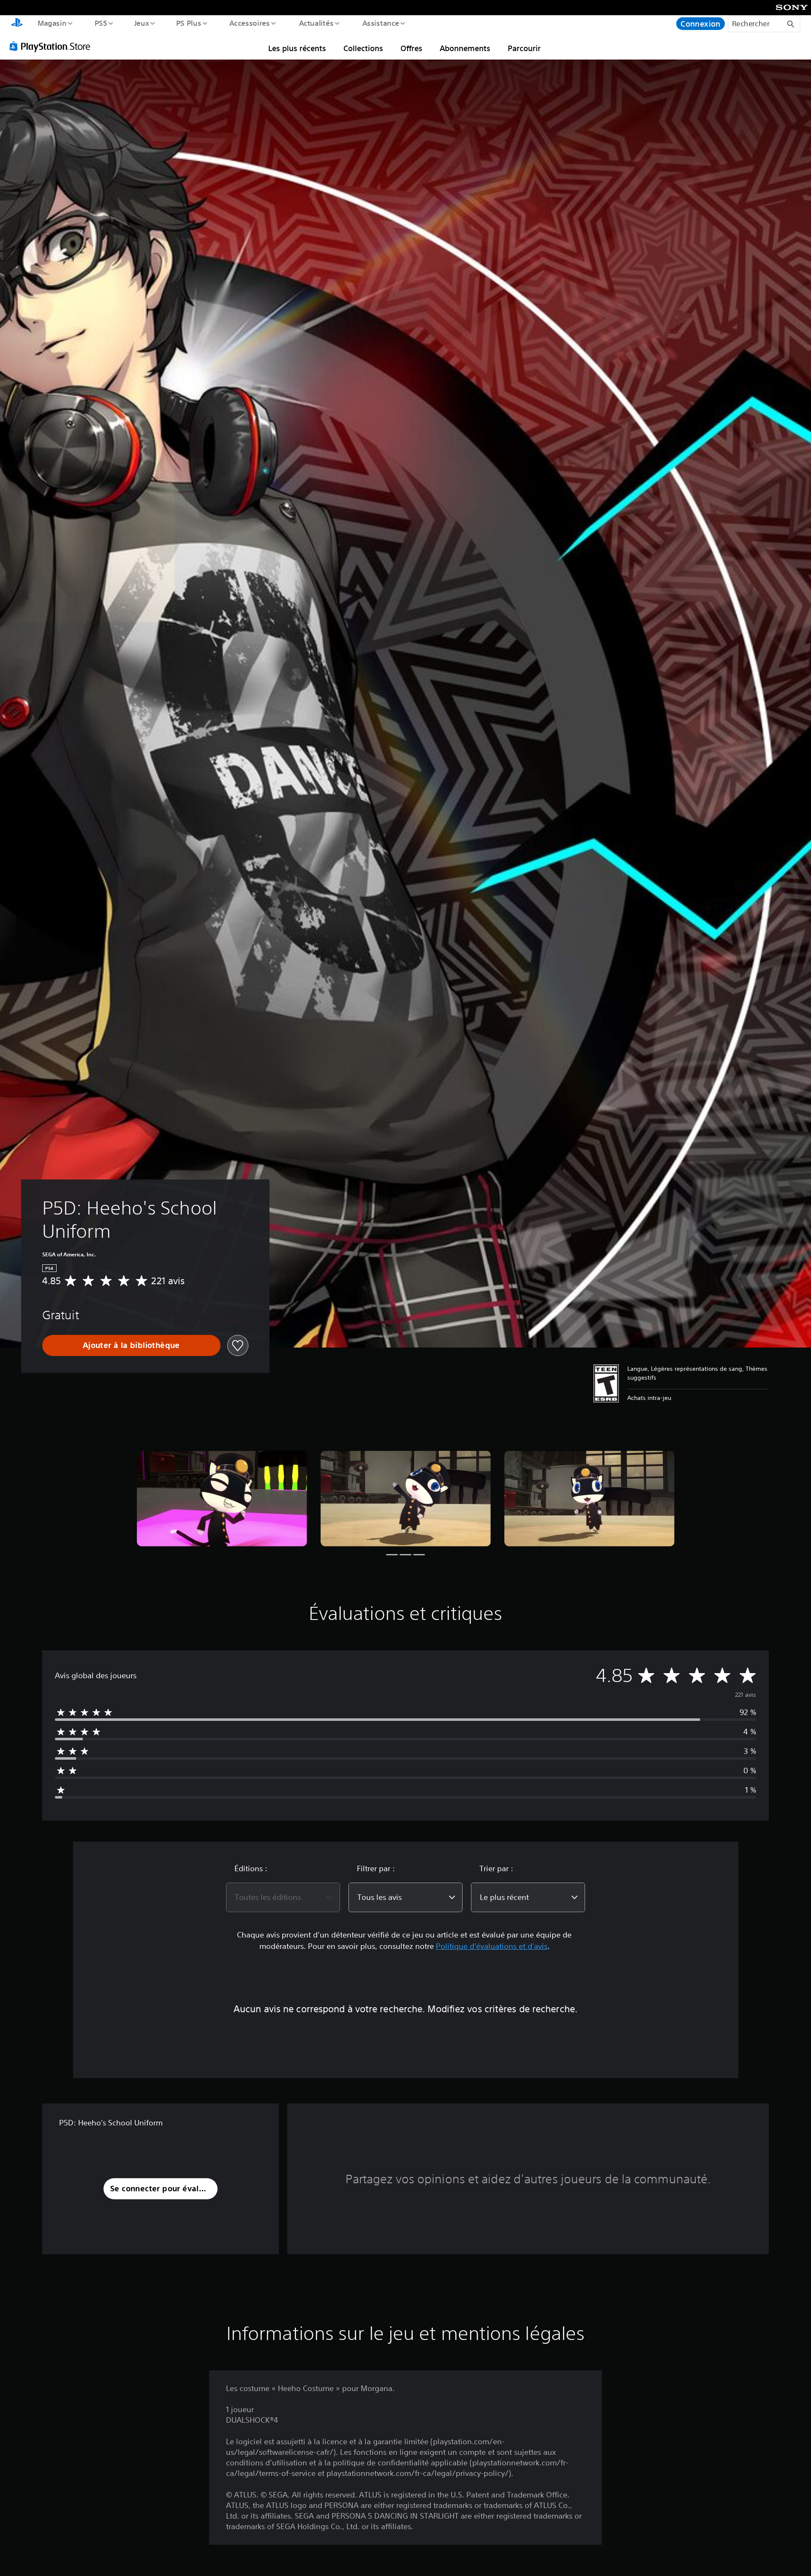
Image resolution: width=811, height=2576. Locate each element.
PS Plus (189, 23)
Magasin (52, 23)
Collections (363, 48)
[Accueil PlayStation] (17, 24)
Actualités (316, 23)
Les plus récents (297, 48)
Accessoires (250, 23)
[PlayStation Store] (53, 46)
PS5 (101, 23)
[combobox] (283, 1897)
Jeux (142, 23)
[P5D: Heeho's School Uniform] (222, 1499)
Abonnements (465, 48)
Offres (411, 48)
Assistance (381, 23)
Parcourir (524, 48)
